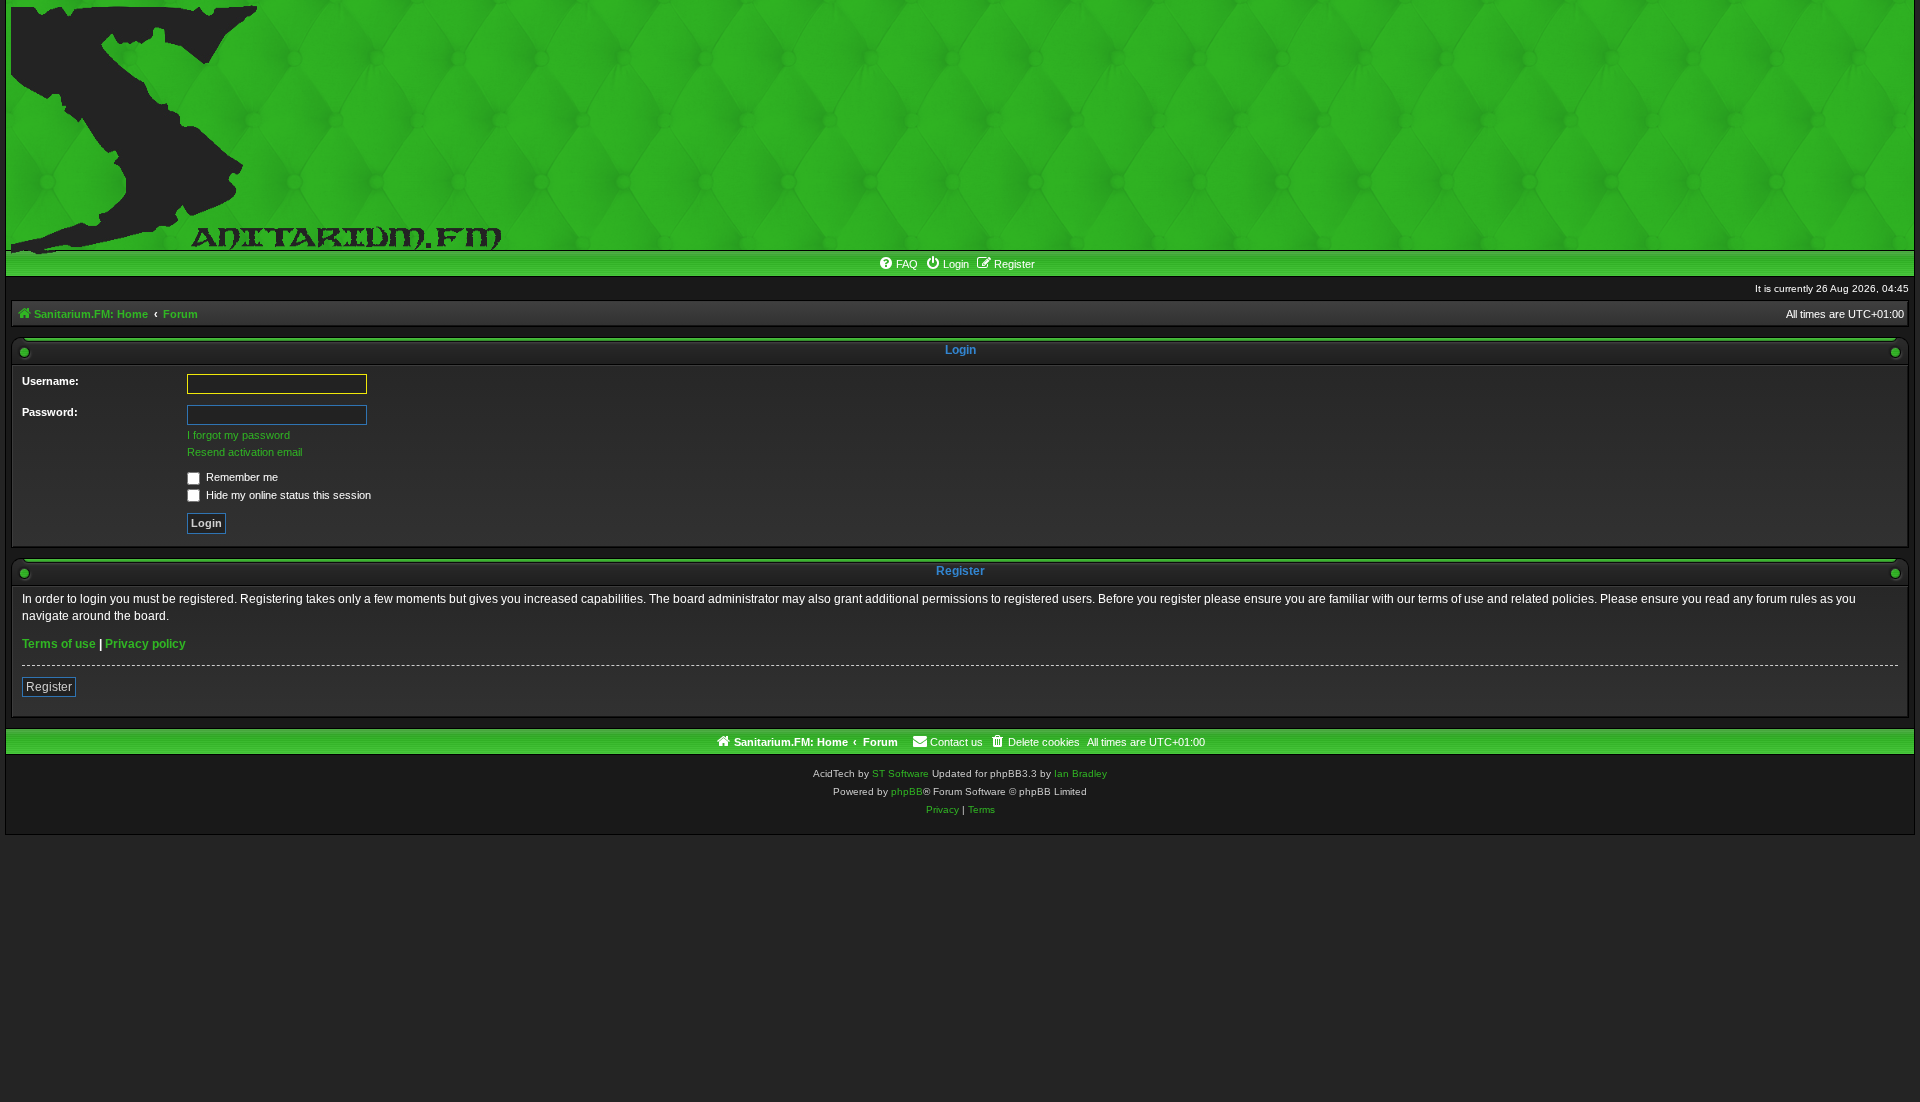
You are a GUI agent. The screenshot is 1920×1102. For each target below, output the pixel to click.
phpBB (907, 791)
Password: (50, 412)
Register (49, 687)
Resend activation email (244, 452)
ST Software (900, 773)
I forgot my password (238, 435)
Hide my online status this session (287, 495)
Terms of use (59, 644)
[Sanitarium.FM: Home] (251, 125)
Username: (50, 381)
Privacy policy (145, 644)
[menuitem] (898, 264)
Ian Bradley (1080, 773)
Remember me (240, 477)
